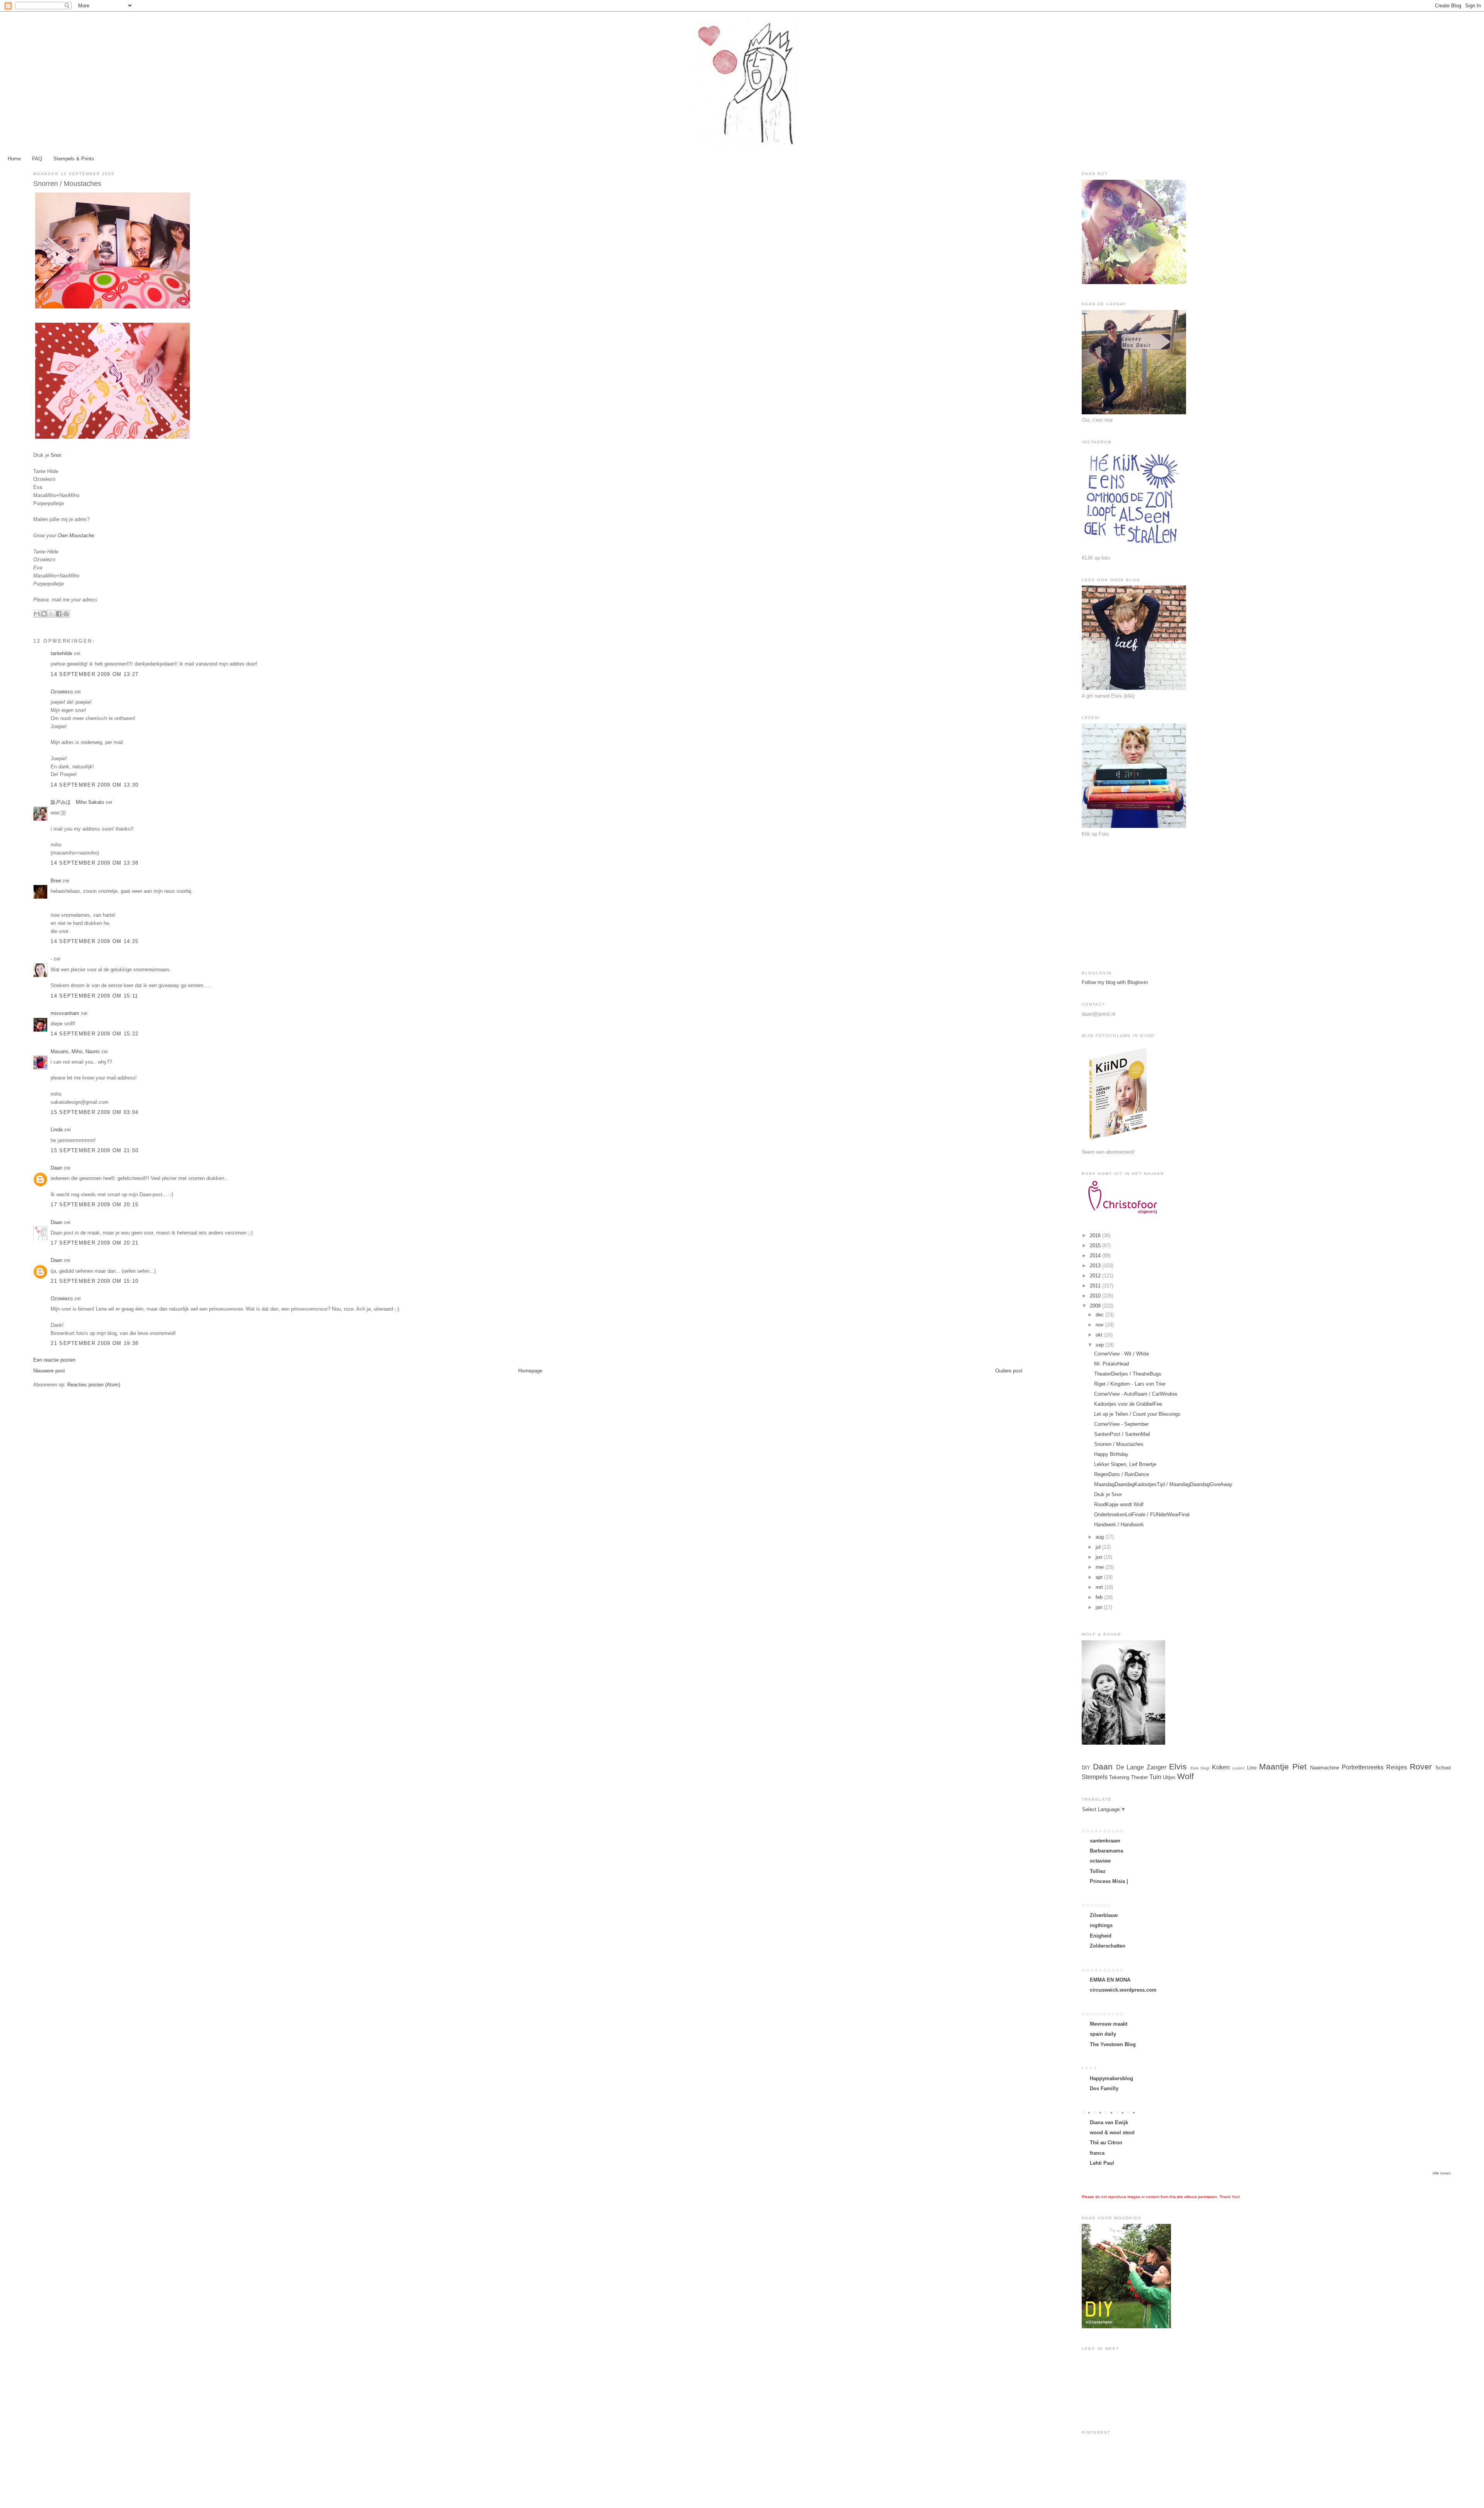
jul (1099, 1547)
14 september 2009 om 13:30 (94, 785)
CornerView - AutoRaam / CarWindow (1136, 1394)
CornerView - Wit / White (1122, 1354)
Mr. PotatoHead (1111, 1364)
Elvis (1178, 1766)
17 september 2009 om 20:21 (94, 1243)
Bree (56, 881)
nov (1100, 1325)
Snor (56, 455)
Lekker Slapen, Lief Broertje (1125, 1464)
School (1443, 1768)
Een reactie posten (54, 1360)
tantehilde (61, 653)
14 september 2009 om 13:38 (94, 863)
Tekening (1119, 1777)
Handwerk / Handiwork (1119, 1525)
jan (1100, 1607)
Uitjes (1169, 1777)
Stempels (1095, 1777)
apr (1100, 1577)
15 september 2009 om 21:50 (94, 1150)
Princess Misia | (1109, 1881)
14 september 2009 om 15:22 (94, 1034)
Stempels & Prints (74, 159)
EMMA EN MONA (1110, 1980)
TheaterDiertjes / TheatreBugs (1128, 1374)
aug (1100, 1537)
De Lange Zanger (1141, 1767)
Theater (1139, 1777)
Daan (57, 1168)
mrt (1100, 1587)
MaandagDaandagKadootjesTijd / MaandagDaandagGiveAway (1163, 1484)
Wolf (1185, 1776)
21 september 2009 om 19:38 (94, 1343)
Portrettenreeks (1363, 1767)
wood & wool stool (1112, 2133)
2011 (1096, 1286)
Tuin (1155, 1777)
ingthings (1101, 1925)
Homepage (530, 1371)
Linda (57, 1130)
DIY (1086, 1768)
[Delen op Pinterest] (66, 614)
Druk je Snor (1108, 1494)
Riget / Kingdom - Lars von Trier (1130, 1384)
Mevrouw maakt (1109, 2024)
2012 (1096, 1276)
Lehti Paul (1102, 2163)
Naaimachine (1325, 1768)
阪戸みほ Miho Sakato (77, 802)
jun (1100, 1557)
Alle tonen (1442, 2173)
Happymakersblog (1111, 2078)
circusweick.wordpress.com (1123, 1990)
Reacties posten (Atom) (94, 1385)
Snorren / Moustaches (1119, 1444)
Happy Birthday (1111, 1454)
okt (1100, 1335)
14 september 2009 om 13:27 (94, 674)
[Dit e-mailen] (37, 614)
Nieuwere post (49, 1371)
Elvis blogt (1200, 1768)
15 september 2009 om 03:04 (94, 1112)
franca (1097, 2153)
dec (1100, 1315)
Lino (1252, 1768)
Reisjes (1397, 1767)
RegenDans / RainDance (1122, 1474)
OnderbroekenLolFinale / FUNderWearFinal (1142, 1515)
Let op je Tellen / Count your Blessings (1137, 1414)
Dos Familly (1104, 2088)
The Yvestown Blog (1113, 2044)
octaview (1100, 1861)
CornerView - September (1121, 1424)
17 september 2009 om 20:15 (94, 1205)
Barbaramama (1106, 1851)
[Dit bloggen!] (44, 614)
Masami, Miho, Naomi (75, 1051)
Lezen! (1239, 1768)
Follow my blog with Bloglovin (1115, 982)
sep (1100, 1345)
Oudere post (1009, 1371)
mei (1100, 1567)
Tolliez (1098, 1871)
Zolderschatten (1108, 1946)
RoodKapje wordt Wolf (1119, 1504)
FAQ (37, 159)
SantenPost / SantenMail (1122, 1434)
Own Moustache (76, 535)
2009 (1096, 1306)
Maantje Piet (1283, 1766)
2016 (1096, 1235)
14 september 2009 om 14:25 (94, 941)
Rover (1421, 1766)
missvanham (65, 1013)
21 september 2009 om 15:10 (94, 1281)
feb (1100, 1597)
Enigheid (1101, 1936)
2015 (1096, 1245)
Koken (1221, 1767)
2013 (1096, 1266)
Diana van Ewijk (1109, 2122)
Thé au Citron (1106, 2143)
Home (14, 159)
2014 (1096, 1256)
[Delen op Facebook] (59, 614)
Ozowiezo (62, 692)
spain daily (1103, 2034)
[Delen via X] (51, 614)
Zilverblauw (1104, 1915)
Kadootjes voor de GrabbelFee (1128, 1404)
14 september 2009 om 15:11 (94, 996)
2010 (1096, 1296)
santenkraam (1105, 1841)
